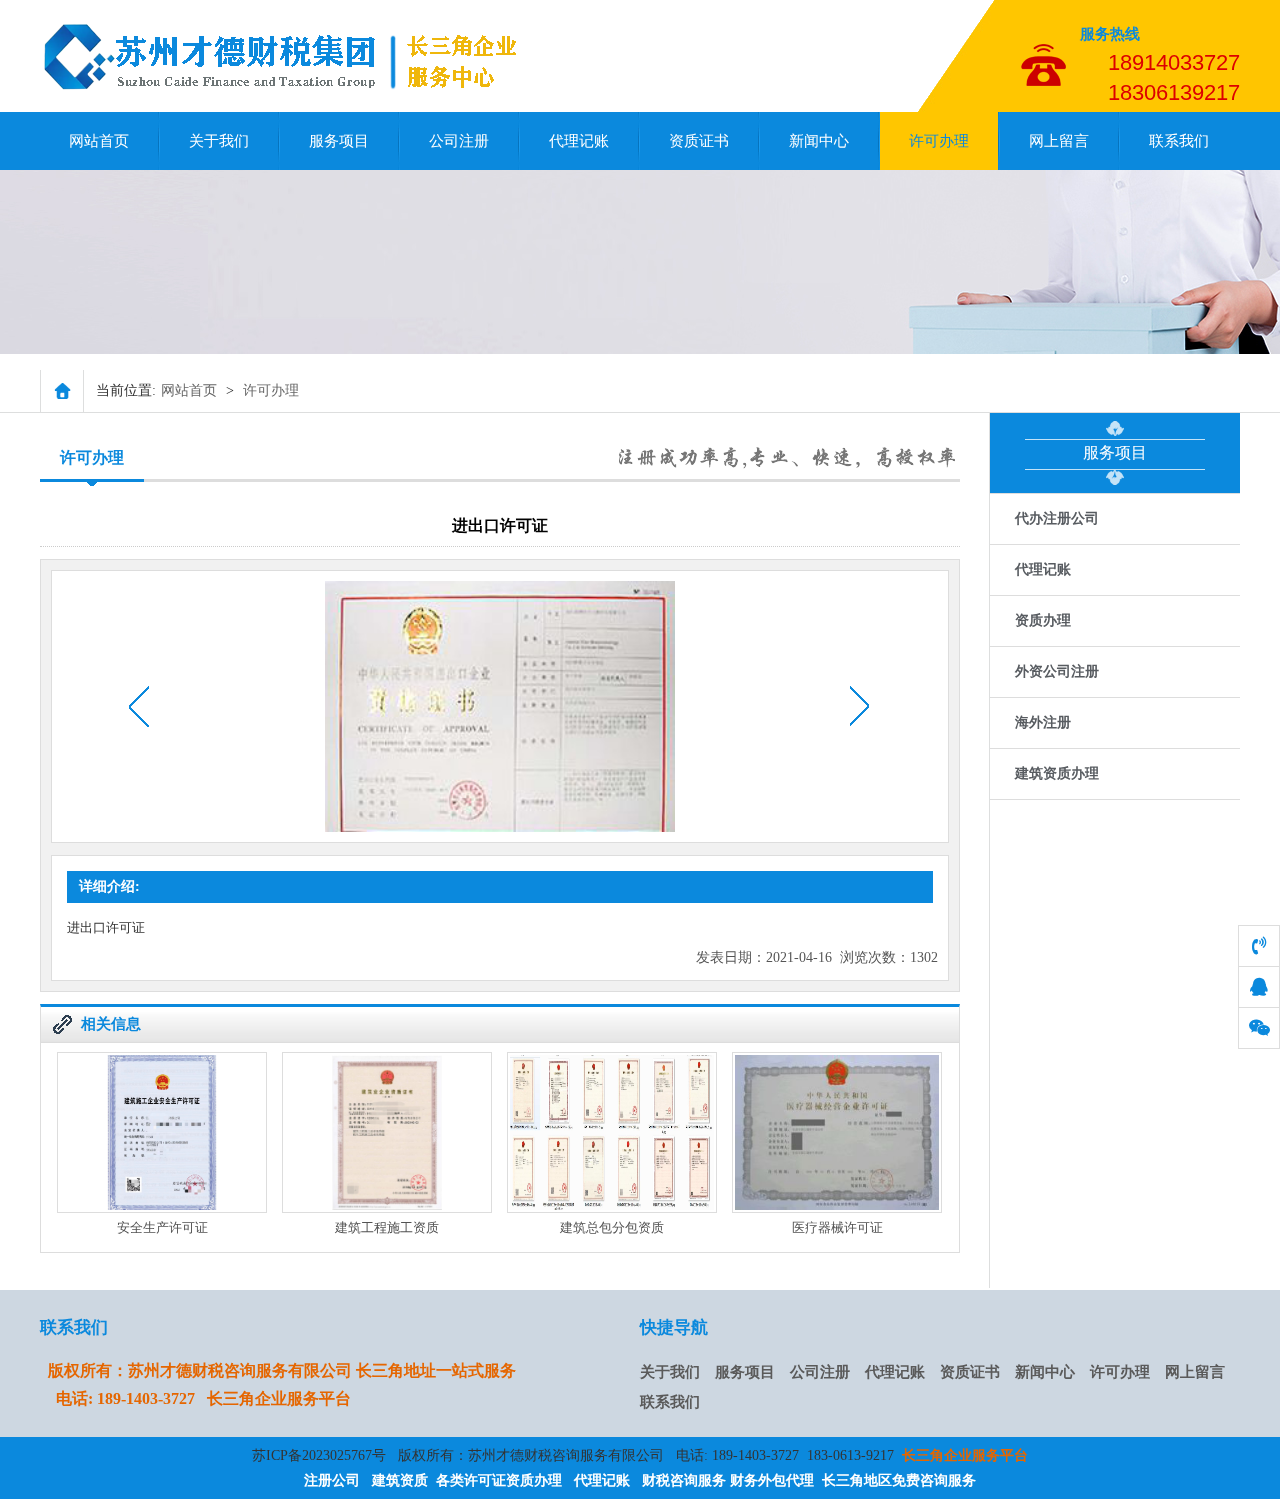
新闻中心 (819, 141)
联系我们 (1179, 141)
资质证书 (699, 141)
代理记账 (579, 141)
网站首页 (99, 141)
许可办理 (939, 141)
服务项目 (339, 141)
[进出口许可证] (288, 94)
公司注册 (459, 141)
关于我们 (219, 141)
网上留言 (1059, 141)
